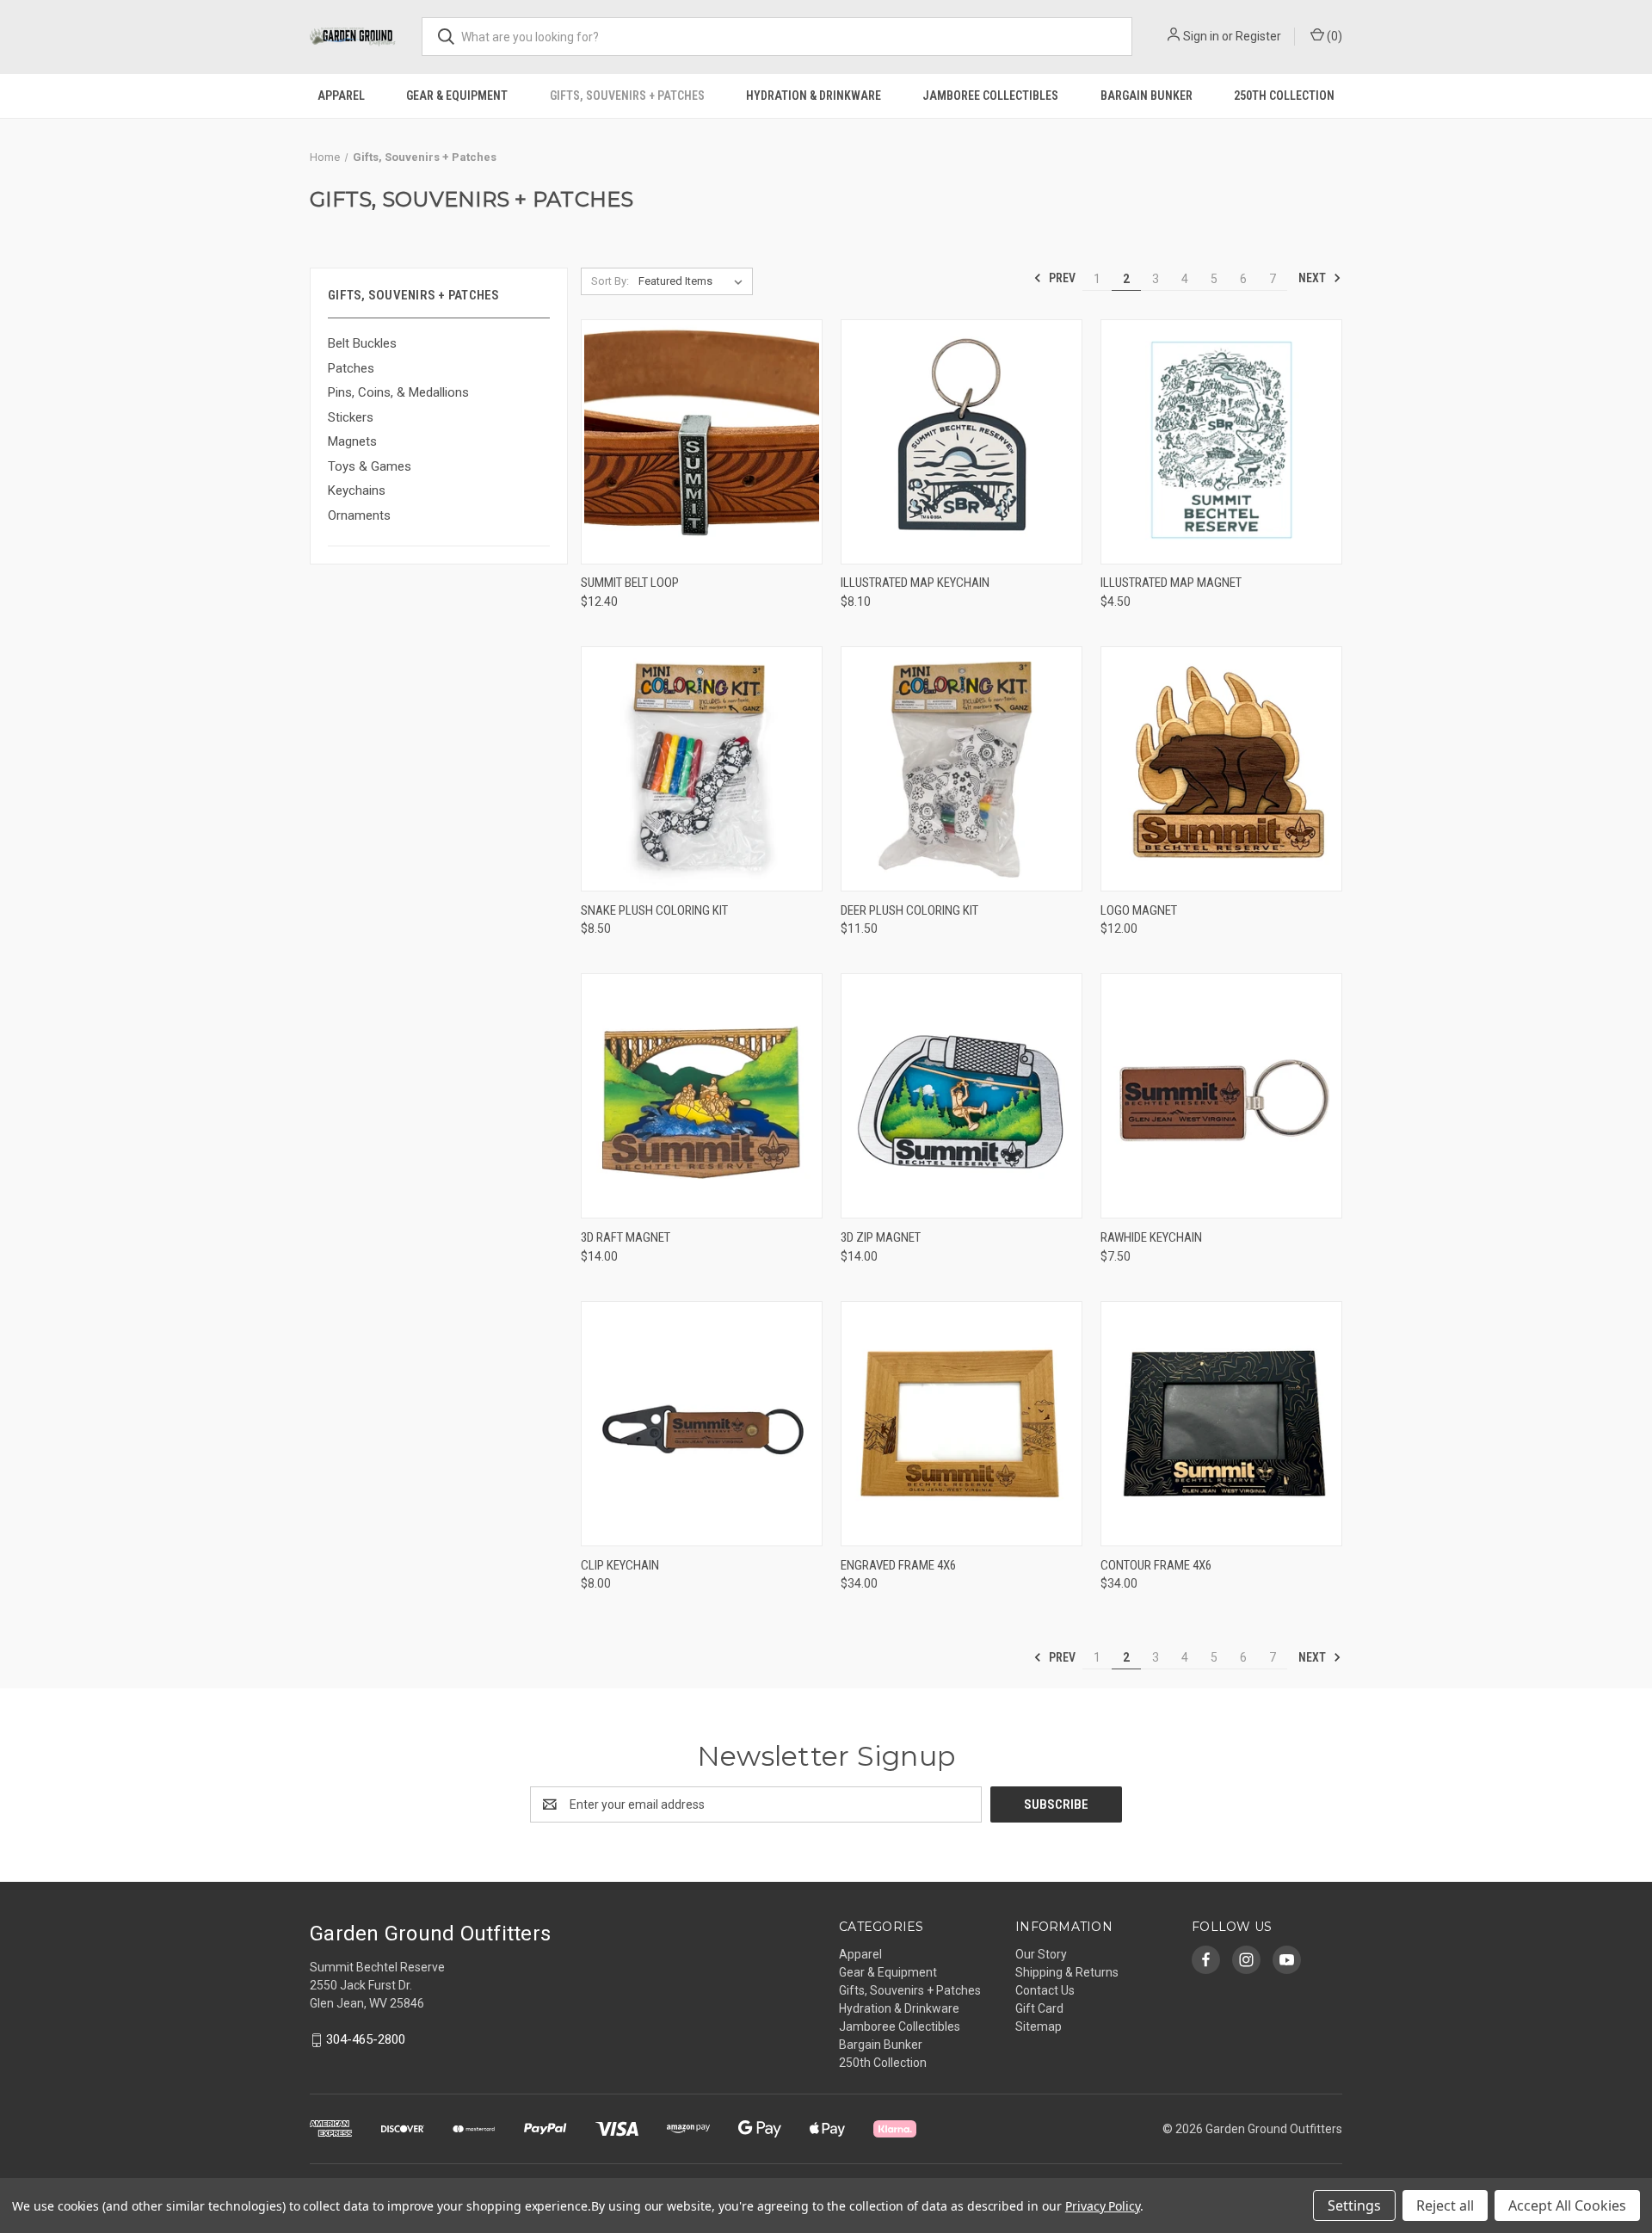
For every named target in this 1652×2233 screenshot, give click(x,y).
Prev (1061, 278)
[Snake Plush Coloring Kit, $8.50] (702, 769)
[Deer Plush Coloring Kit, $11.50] (962, 769)
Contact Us (1045, 1990)
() (1333, 36)
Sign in (1201, 36)
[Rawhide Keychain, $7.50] (1221, 1096)
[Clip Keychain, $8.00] (702, 1424)
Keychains (357, 490)
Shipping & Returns (1067, 1972)
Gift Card (1039, 2008)
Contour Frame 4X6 (1156, 1565)
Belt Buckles (362, 343)
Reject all (1445, 2205)
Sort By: (610, 281)
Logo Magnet (1139, 910)
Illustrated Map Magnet (1171, 583)
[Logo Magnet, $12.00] (1221, 769)
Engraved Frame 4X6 (898, 1565)
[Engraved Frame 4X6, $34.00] (962, 1424)
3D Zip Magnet (881, 1237)
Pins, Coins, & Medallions (398, 392)
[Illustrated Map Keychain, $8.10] (962, 442)
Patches (351, 368)
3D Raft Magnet (626, 1237)
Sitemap (1039, 2026)
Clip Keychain (620, 1565)
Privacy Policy (1103, 2206)
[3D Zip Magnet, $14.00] (962, 1096)
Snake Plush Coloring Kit (654, 910)
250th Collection (1284, 96)
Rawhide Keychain (1151, 1237)
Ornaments (359, 515)
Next (1313, 278)
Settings (1354, 2205)
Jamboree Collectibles (990, 96)
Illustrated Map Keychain (915, 583)
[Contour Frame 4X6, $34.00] (1221, 1424)
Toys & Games (370, 466)
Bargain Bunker (1147, 96)
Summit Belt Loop (630, 583)
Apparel (341, 96)
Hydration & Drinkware (814, 96)
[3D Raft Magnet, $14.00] (702, 1096)
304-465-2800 (366, 2039)
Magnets (352, 441)
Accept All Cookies (1567, 2205)
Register (1258, 36)
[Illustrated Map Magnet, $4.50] (1221, 442)
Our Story (1041, 1954)
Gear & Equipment (457, 96)
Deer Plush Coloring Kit (909, 910)
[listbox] (694, 281)
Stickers (351, 417)
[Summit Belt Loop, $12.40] (702, 442)
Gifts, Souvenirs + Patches (627, 96)
